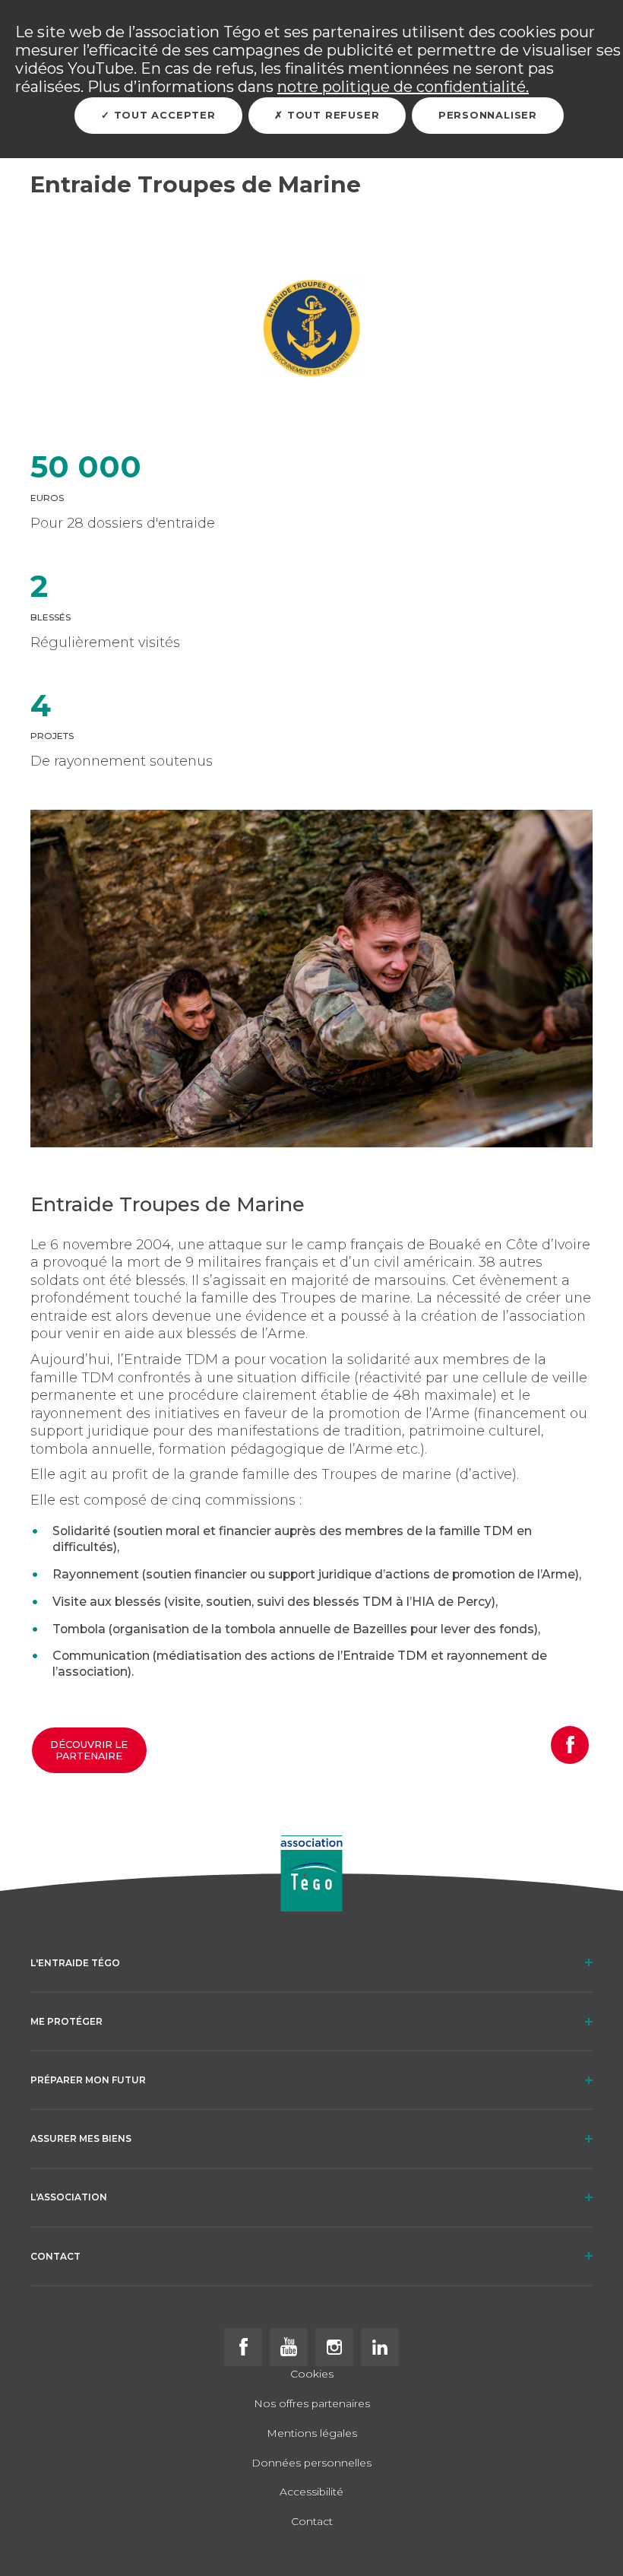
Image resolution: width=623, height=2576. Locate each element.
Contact (55, 2256)
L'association (69, 2197)
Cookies (312, 2375)
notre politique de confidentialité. (403, 87)
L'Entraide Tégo (75, 1963)
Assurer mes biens (81, 2138)
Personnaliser (488, 115)
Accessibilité (311, 2492)
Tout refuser (331, 115)
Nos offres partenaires (312, 2404)
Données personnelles (311, 2463)
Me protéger (66, 2021)
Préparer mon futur (88, 2080)
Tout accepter (163, 115)
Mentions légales (312, 2434)
